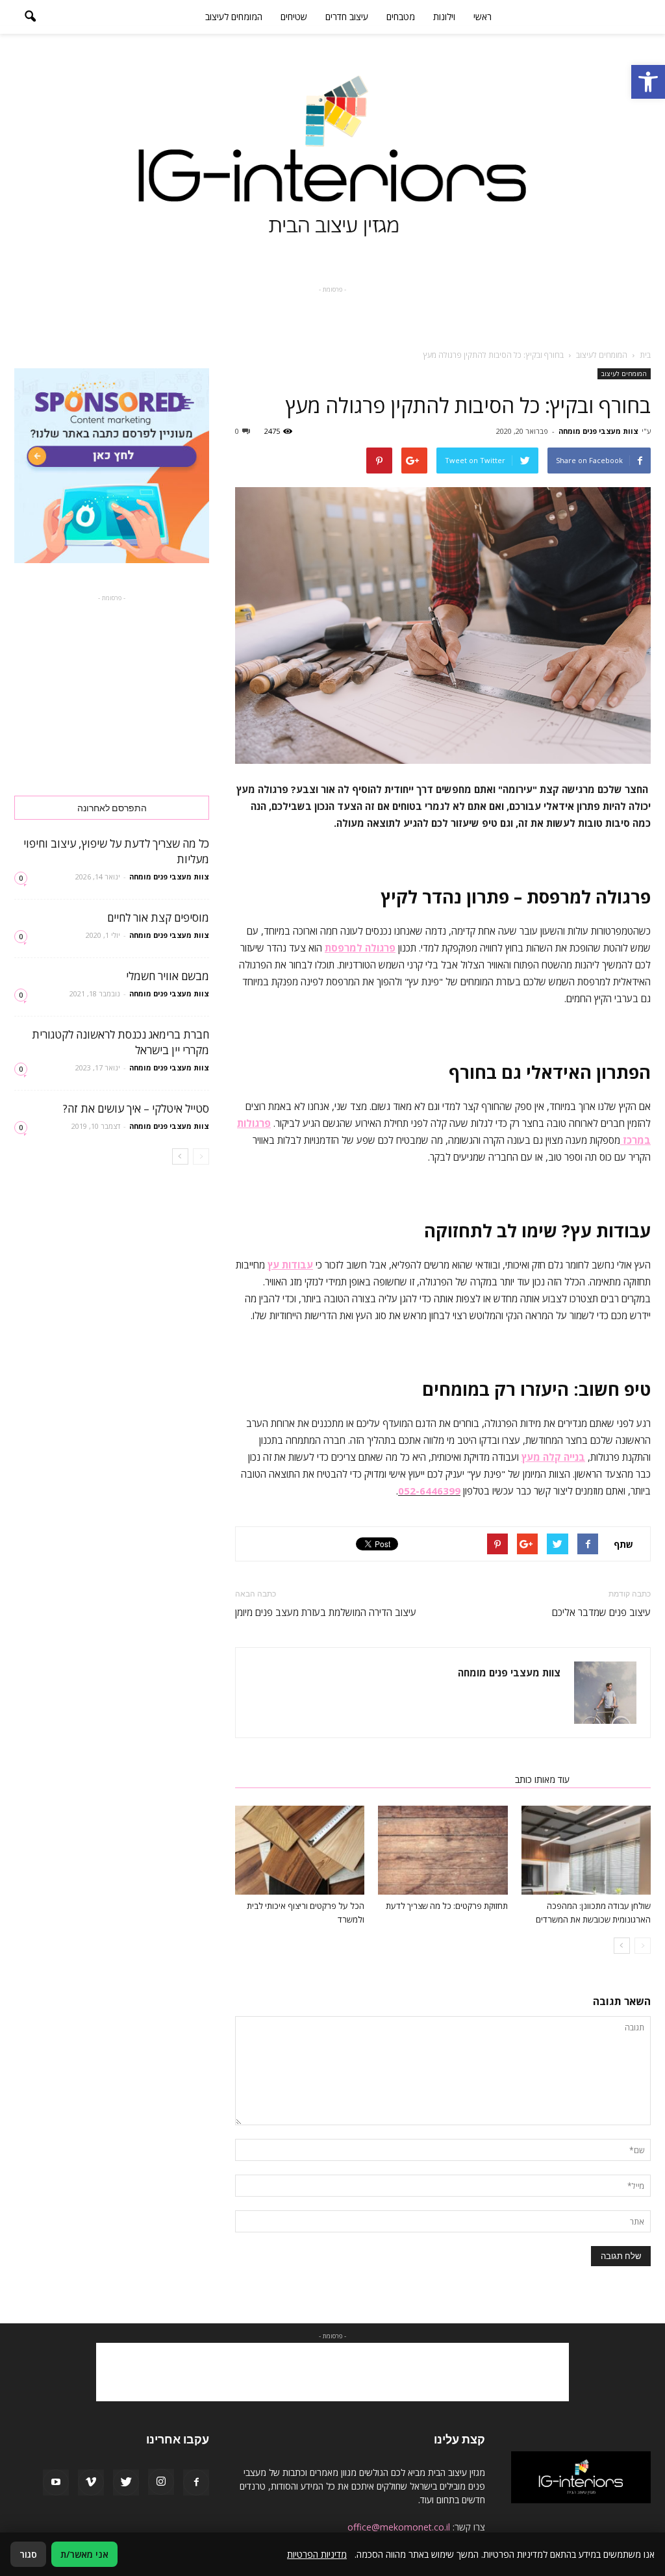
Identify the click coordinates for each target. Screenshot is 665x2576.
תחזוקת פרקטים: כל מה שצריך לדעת (447, 1906)
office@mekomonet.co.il (399, 2527)
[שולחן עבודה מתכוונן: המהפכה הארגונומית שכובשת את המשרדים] (586, 1850)
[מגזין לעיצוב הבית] (332, 157)
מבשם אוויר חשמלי (168, 976)
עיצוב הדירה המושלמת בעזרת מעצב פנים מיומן (326, 1612)
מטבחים (401, 17)
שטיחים (294, 17)
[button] (648, 82)
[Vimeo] (91, 2482)
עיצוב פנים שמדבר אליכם (601, 1612)
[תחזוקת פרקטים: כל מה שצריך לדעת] (443, 1850)
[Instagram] (161, 2482)
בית (645, 355)
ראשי (483, 17)
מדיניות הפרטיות (317, 2554)
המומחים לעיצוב (234, 17)
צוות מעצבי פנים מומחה (598, 431)
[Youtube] (56, 2482)
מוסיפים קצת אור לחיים (158, 917)
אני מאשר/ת (84, 2554)
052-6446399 (429, 1491)
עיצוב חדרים (347, 17)
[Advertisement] (332, 316)
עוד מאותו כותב (542, 1779)
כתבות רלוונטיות (614, 1779)
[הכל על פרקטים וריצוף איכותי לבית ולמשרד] (300, 1850)
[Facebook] (196, 2482)
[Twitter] (126, 2482)
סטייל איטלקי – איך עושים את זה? (136, 1108)
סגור (28, 2554)
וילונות (444, 17)
